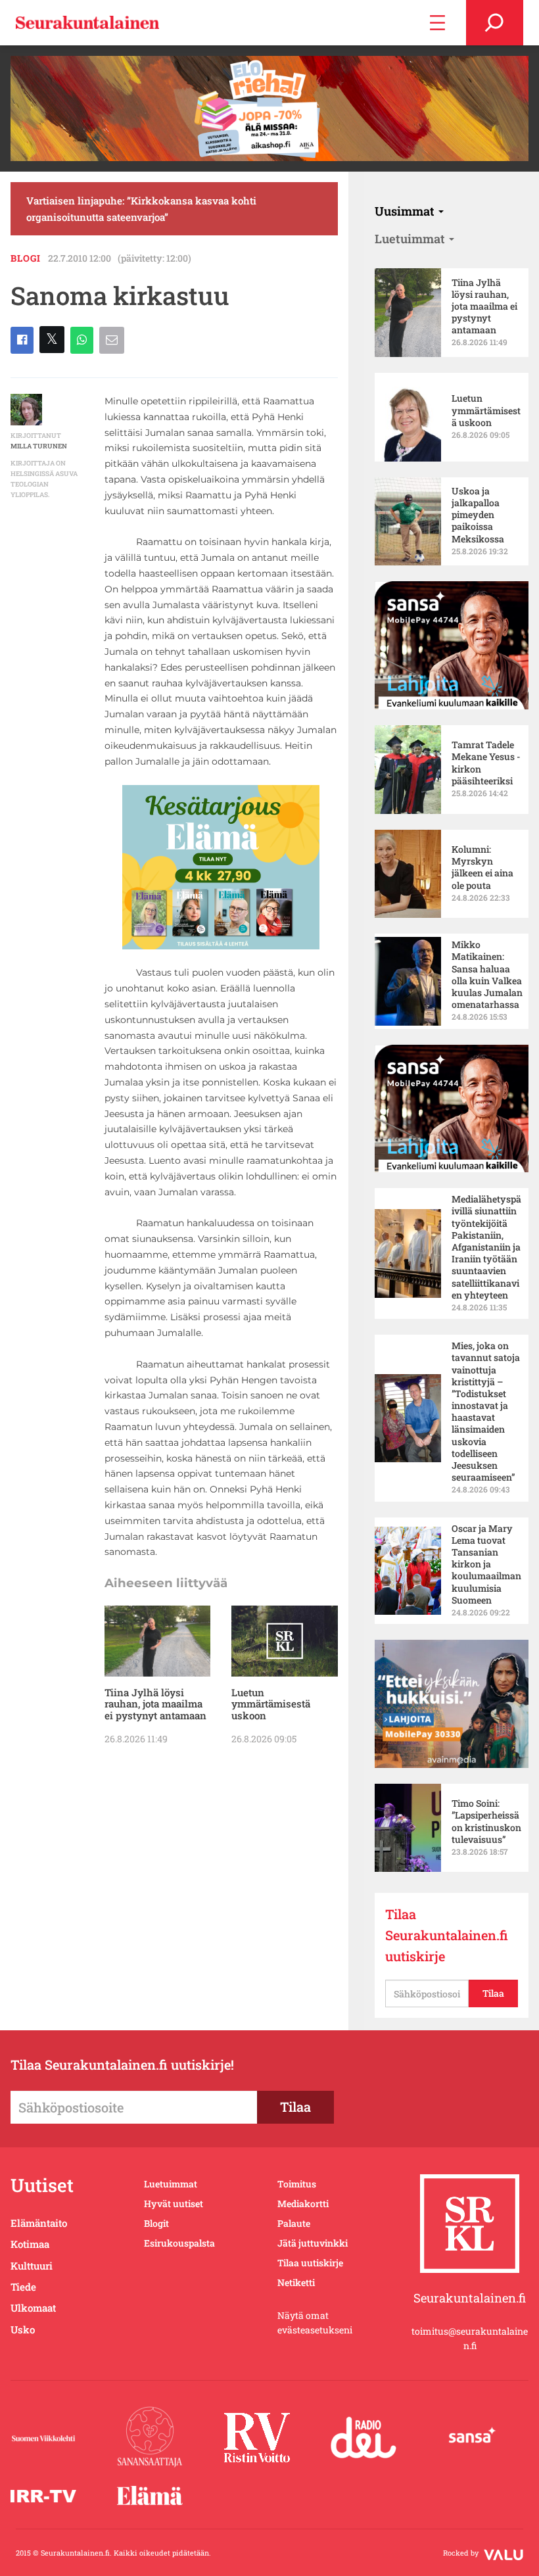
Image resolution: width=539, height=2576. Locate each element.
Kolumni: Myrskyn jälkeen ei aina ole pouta (482, 868)
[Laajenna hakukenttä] (495, 23)
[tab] (409, 211)
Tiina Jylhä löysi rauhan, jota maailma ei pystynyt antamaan (155, 1704)
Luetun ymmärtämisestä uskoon (271, 1704)
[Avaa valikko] (437, 23)
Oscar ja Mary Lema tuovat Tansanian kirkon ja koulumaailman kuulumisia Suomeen (486, 1564)
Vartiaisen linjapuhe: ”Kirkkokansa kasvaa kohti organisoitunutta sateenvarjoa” (141, 208)
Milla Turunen (39, 446)
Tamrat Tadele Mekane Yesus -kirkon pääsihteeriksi (486, 763)
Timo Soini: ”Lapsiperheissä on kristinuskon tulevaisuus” (486, 1822)
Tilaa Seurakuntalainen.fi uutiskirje (447, 1935)
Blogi (26, 258)
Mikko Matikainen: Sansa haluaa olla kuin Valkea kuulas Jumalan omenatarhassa (487, 975)
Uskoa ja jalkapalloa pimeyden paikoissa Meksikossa (478, 515)
